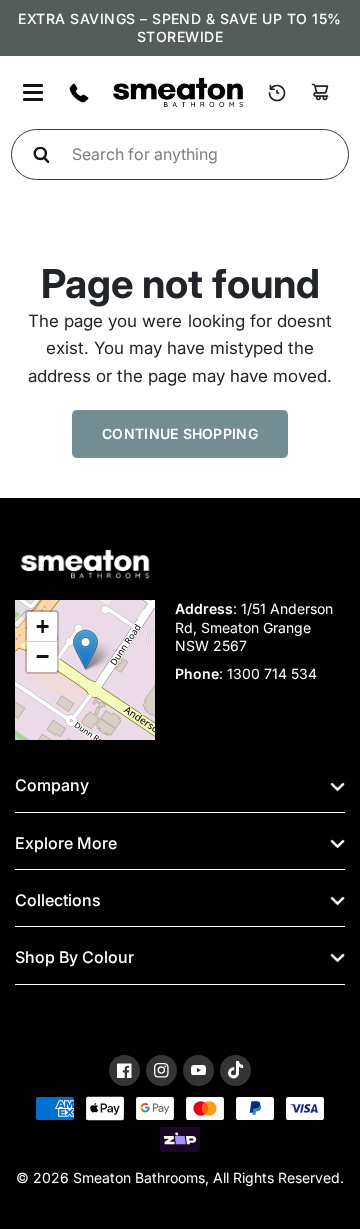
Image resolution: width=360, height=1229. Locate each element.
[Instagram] (161, 1070)
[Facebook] (124, 1070)
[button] (85, 649)
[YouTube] (198, 1070)
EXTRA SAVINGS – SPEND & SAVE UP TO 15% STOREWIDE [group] (179, 27)
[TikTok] (235, 1070)
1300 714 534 (272, 673)
